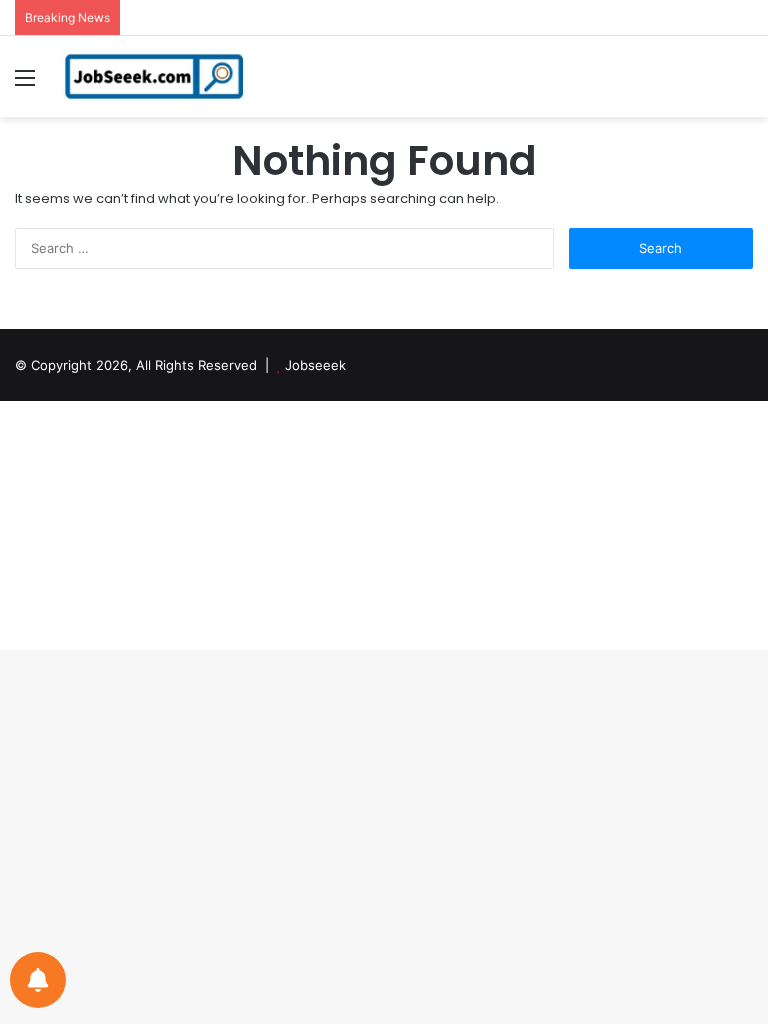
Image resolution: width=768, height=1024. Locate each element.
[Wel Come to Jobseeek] (156, 76)
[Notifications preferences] (38, 980)
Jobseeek (315, 365)
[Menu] (25, 84)
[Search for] (743, 84)
